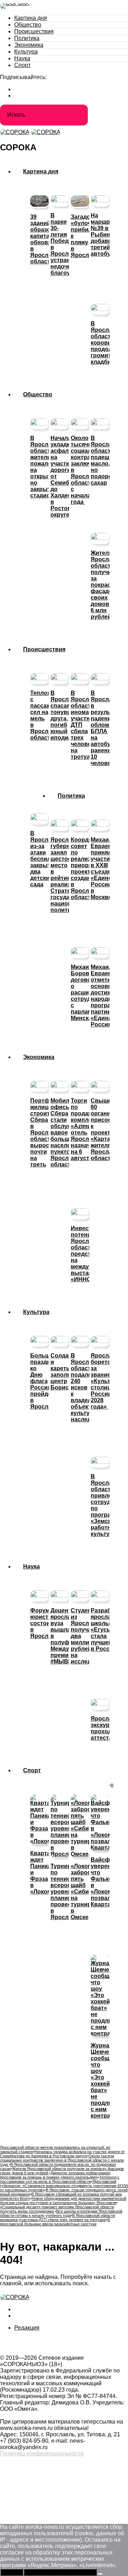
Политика (27, 38)
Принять (12, 2572)
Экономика (29, 45)
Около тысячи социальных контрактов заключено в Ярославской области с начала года (62, 2160)
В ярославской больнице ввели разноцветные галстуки (55, 2222)
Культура (26, 52)
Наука (22, 58)
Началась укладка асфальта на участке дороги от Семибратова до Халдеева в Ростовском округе (62, 2154)
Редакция (27, 2328)
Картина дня (31, 18)
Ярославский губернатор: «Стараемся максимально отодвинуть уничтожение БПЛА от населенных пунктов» (64, 2186)
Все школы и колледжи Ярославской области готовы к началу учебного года (61, 2213)
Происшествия (34, 31)
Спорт (22, 65)
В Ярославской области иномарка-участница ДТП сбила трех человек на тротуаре (57, 2218)
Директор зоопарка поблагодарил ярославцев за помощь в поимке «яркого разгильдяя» (55, 2175)
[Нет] (100, 2574)
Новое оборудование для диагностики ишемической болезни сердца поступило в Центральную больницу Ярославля (63, 2201)
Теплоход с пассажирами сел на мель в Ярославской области (60, 2179)
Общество (28, 25)
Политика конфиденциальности (42, 2454)
